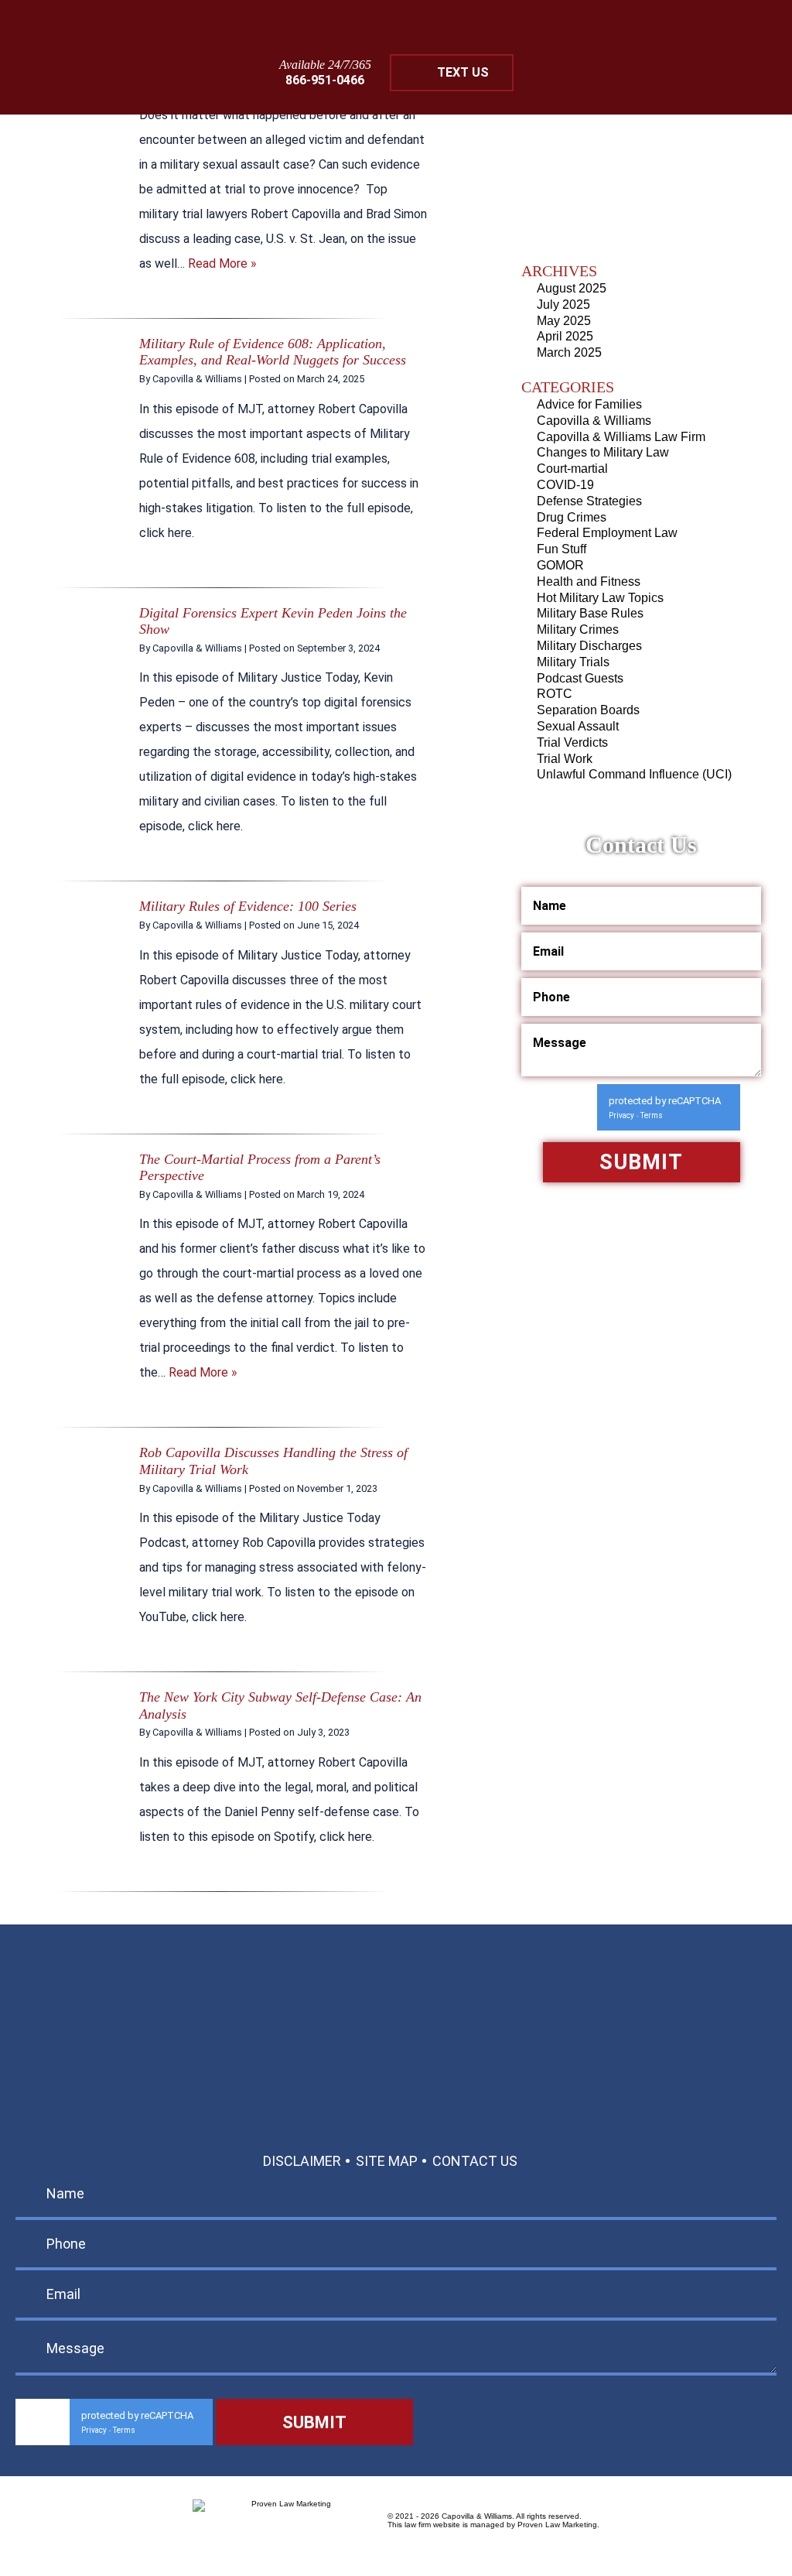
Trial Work (565, 759)
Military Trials (573, 662)
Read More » (222, 263)
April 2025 (565, 336)
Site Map (387, 2161)
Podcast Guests (580, 678)
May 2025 (564, 321)
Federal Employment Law (607, 533)
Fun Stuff (562, 549)
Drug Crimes (572, 517)
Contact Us (475, 2161)
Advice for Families (589, 404)
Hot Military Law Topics (600, 598)
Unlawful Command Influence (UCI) (634, 774)
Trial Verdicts (572, 742)
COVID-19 (565, 485)
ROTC (555, 694)
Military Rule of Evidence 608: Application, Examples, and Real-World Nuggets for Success (273, 352)
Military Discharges (589, 646)
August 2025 (572, 288)
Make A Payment (439, 2063)
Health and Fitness (589, 582)
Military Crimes (578, 629)
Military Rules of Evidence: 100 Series (248, 906)
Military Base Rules (590, 613)
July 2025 (563, 304)
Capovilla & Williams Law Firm (621, 437)
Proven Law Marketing (557, 2525)
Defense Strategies (589, 501)
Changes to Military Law (603, 452)
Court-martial (572, 469)
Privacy (621, 1115)
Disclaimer (302, 2161)
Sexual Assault (578, 726)
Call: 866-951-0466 (396, 2027)
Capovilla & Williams (594, 421)
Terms (652, 1115)
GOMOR (560, 565)
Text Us (463, 72)
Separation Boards (588, 710)
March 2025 (569, 352)
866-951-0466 (325, 80)
